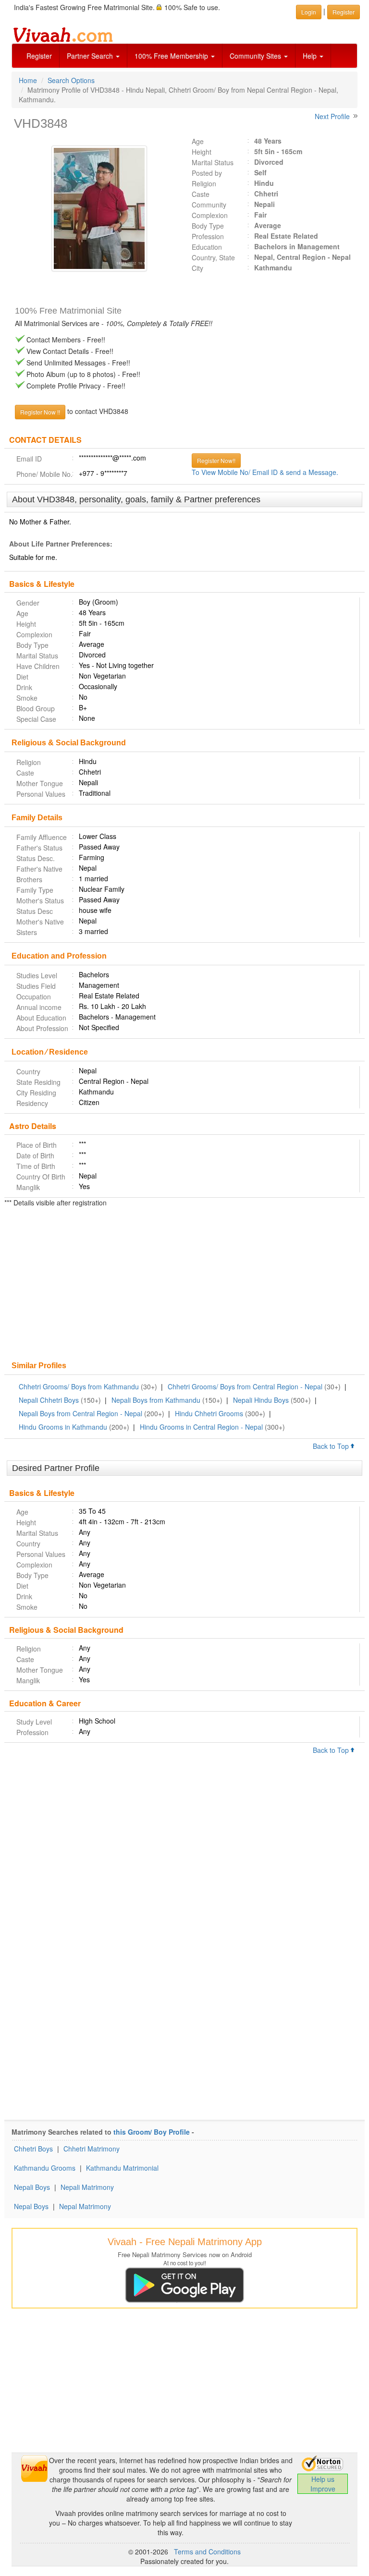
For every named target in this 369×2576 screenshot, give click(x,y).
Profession (208, 236)
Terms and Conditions (207, 2552)
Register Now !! (40, 412)
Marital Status (213, 162)
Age (198, 141)
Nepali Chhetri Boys (49, 1400)
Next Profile (332, 116)
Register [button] (344, 12)
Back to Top (332, 1446)
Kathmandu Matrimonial (122, 2168)
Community (209, 205)
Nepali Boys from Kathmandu (156, 1400)
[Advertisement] (184, 1285)
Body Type (208, 226)
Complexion (210, 215)
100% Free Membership (172, 56)
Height (202, 152)
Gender (28, 603)
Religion (204, 183)
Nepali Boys (32, 2187)
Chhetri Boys (33, 2149)
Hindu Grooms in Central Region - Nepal (201, 1427)
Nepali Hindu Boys (261, 1400)
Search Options (71, 80)
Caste (201, 194)
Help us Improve (323, 2484)
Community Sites (256, 56)
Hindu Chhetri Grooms (209, 1413)
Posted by (207, 173)
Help (311, 56)
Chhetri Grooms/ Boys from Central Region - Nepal (245, 1386)
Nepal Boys (31, 2206)
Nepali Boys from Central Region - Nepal (80, 1413)
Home (28, 80)
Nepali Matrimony (87, 2187)
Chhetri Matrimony (92, 2149)
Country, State (213, 257)
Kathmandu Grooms (45, 2168)
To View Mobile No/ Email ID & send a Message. (265, 472)
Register (39, 56)
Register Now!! (216, 460)
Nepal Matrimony (85, 2206)
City (197, 268)
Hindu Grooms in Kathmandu (63, 1427)
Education (207, 247)
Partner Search (91, 56)
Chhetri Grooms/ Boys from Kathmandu (79, 1386)
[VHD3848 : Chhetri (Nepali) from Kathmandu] (95, 208)
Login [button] (309, 12)
